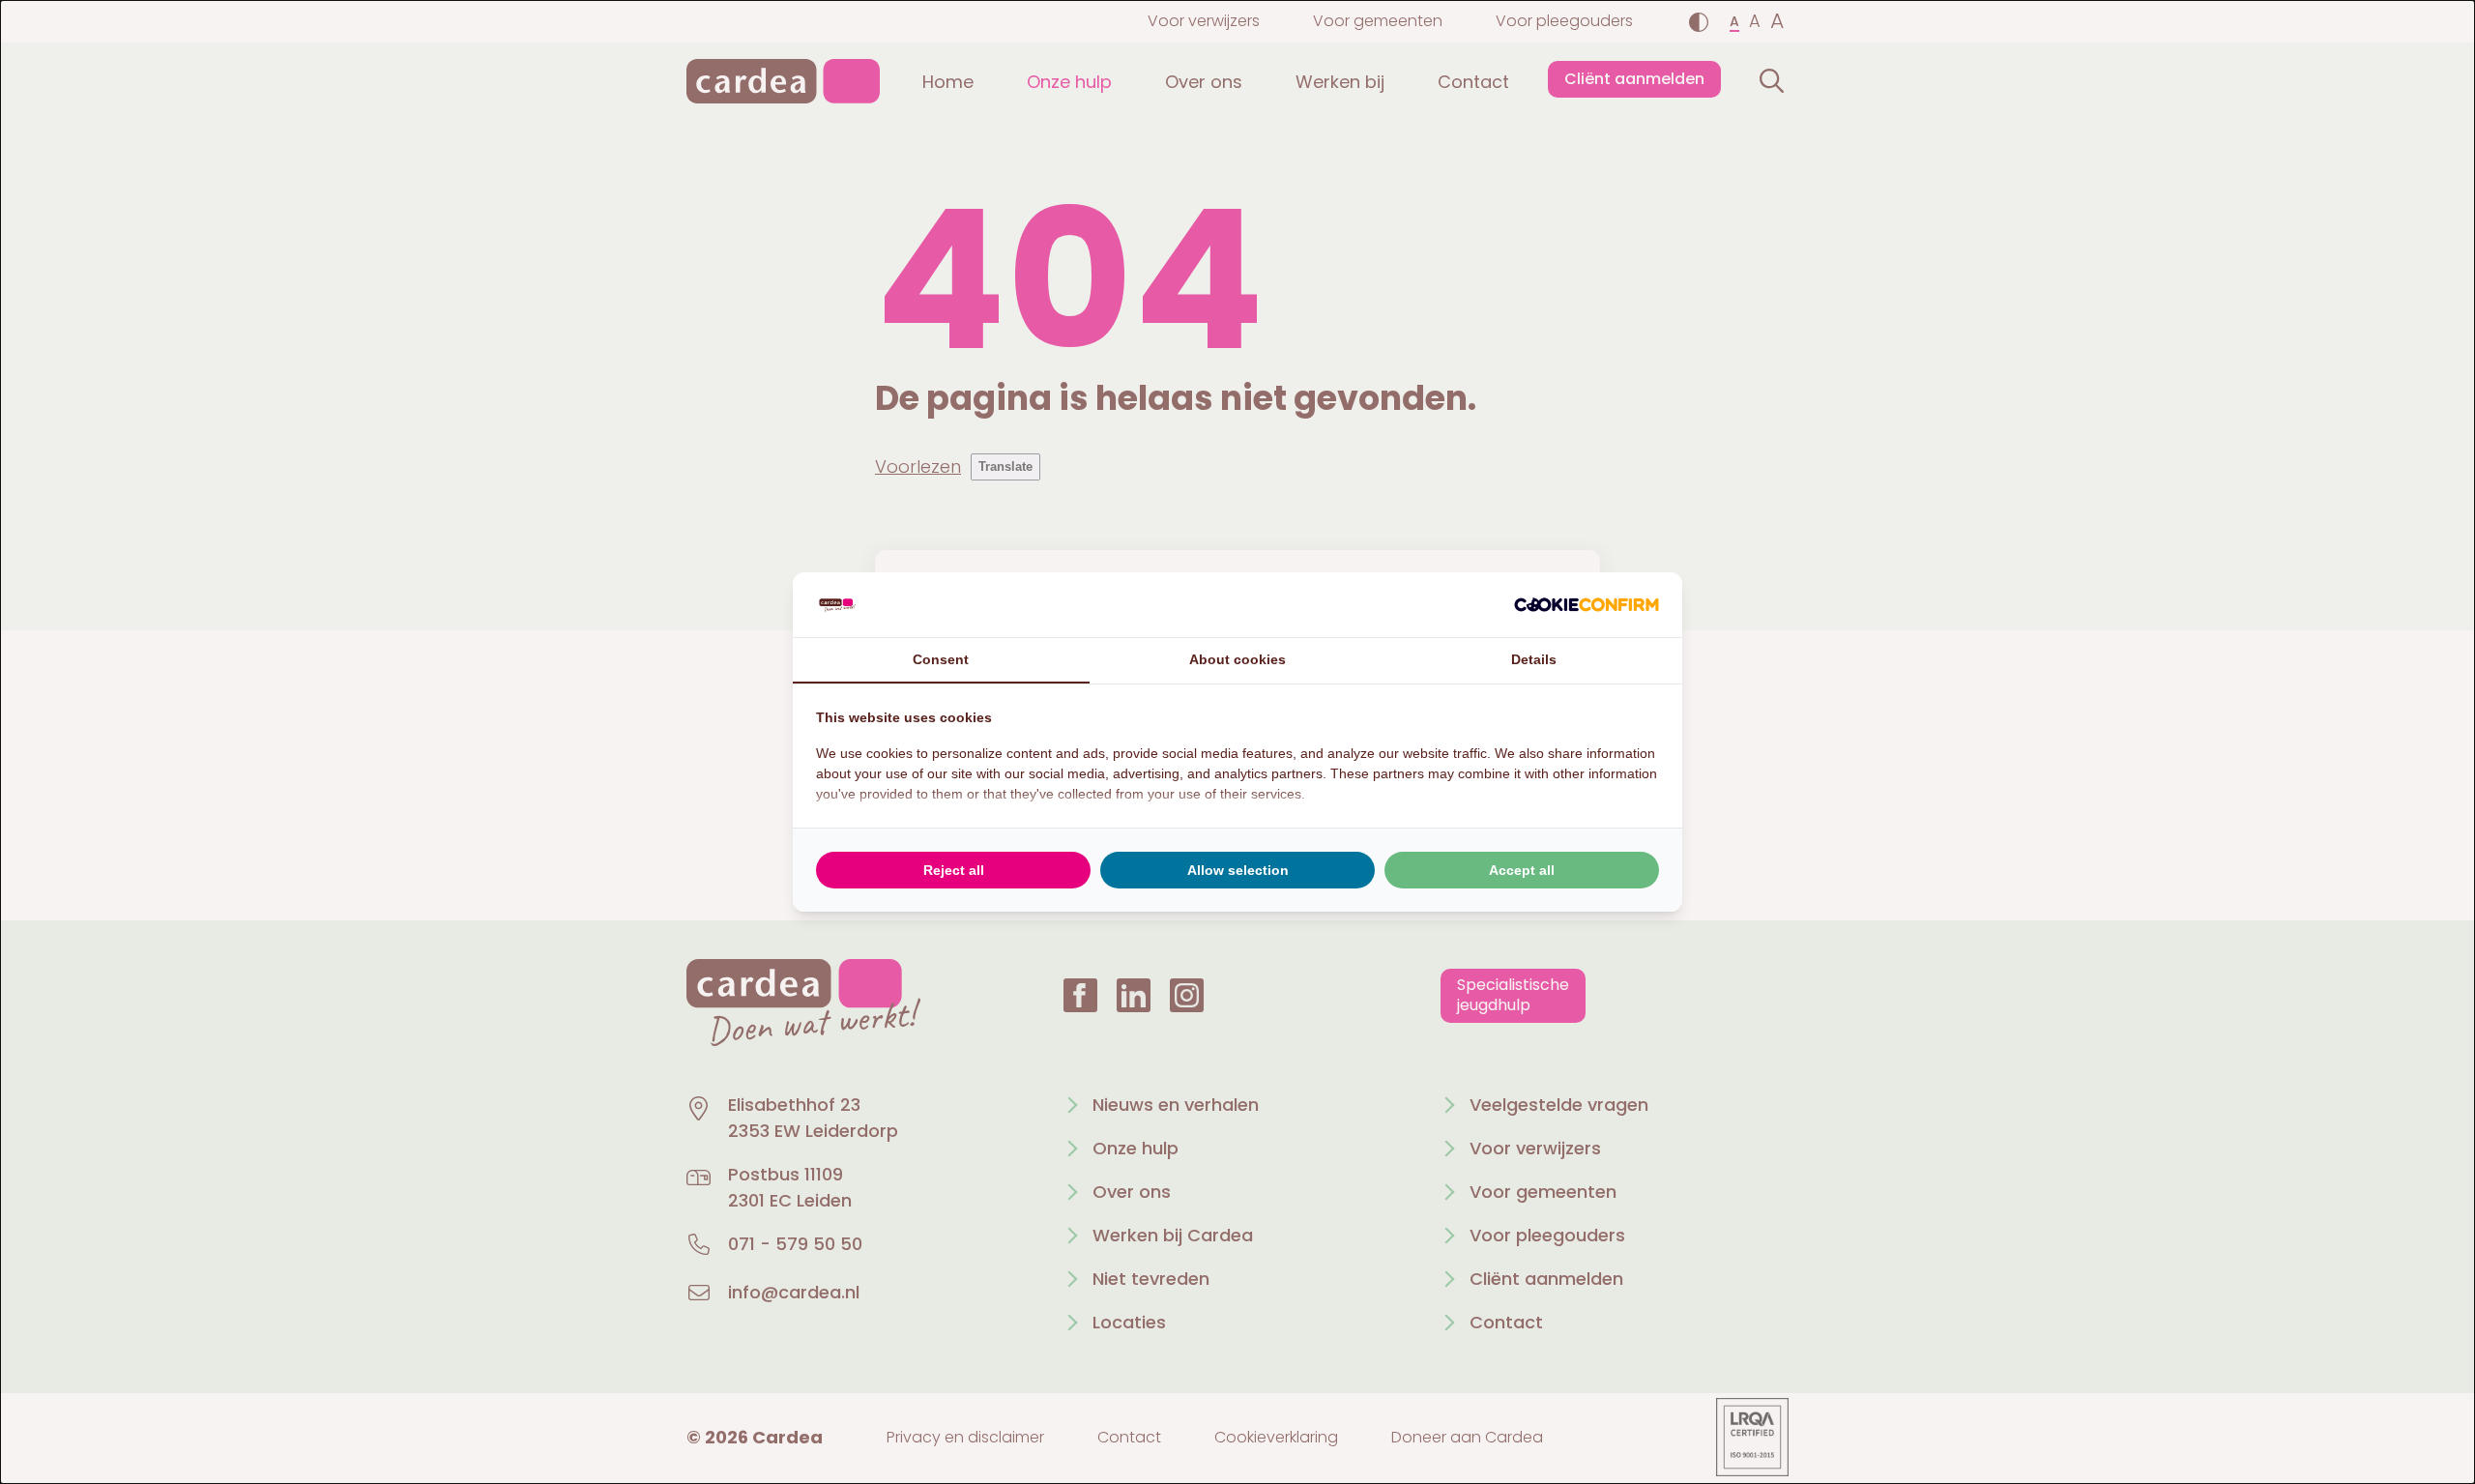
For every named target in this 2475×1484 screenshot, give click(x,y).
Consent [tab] (941, 659)
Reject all (954, 870)
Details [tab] (1534, 659)
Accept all (1522, 870)
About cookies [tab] (1237, 659)
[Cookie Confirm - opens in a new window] (1587, 605)
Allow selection (1238, 870)
